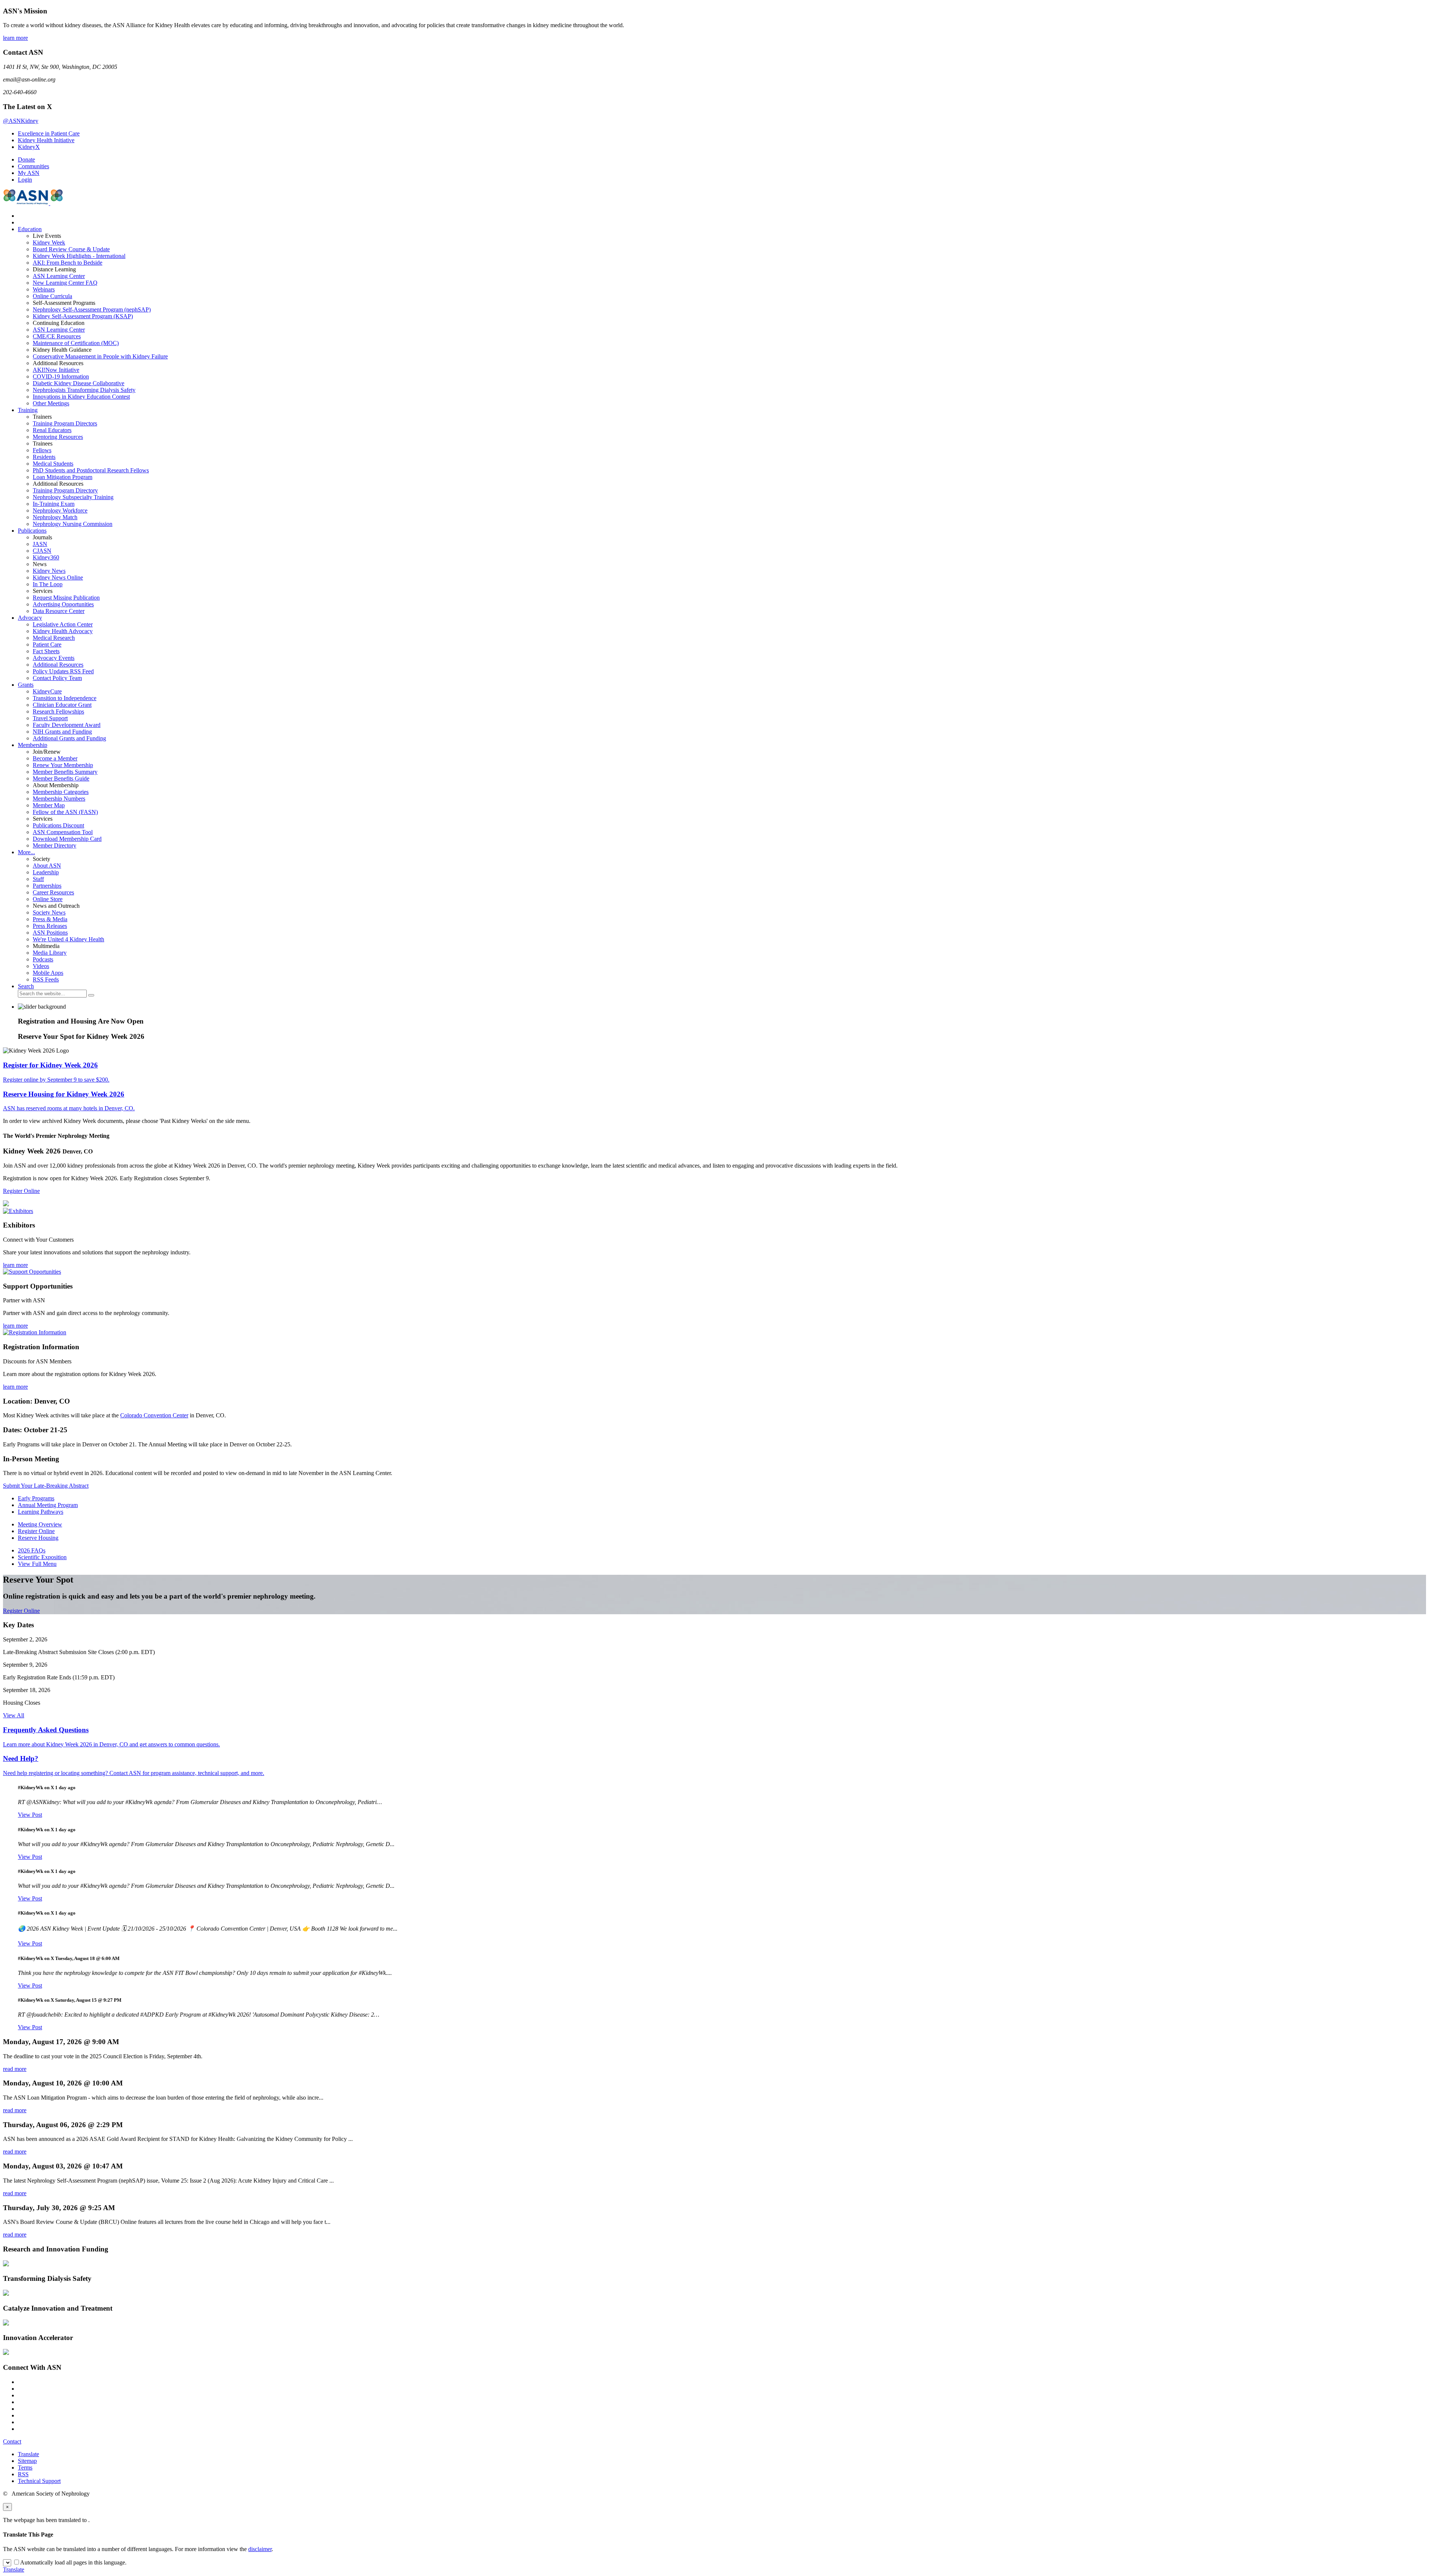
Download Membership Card (67, 839)
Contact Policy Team (57, 678)
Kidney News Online (58, 577)
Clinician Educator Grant (62, 705)
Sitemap (27, 2461)
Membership (33, 745)
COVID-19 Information (61, 376)
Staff (38, 879)
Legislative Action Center (63, 624)
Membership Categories (61, 792)
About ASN (47, 866)
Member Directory (55, 845)
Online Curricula (52, 296)
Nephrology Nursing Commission (73, 524)
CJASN (42, 551)
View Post (30, 1815)
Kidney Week (49, 242)
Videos (41, 966)
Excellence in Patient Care (49, 133)
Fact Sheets (46, 651)
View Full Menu (37, 1564)
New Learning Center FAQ (65, 283)
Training (28, 410)
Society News (49, 912)
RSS (23, 2474)
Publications (32, 531)
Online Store (48, 899)
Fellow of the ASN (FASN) (65, 812)
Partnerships (47, 886)
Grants (26, 685)
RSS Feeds (46, 979)
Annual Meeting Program (48, 1505)
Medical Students (53, 464)
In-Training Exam (54, 504)
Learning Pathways (41, 1512)
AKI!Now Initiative (56, 370)
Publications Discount (58, 825)
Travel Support (50, 718)
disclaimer (260, 2549)
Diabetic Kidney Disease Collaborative (79, 383)
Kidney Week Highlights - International (79, 256)
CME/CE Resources (57, 336)
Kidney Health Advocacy (63, 631)
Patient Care (47, 644)
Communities (33, 166)
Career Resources (53, 892)
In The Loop (48, 584)
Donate (26, 159)
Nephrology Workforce (60, 510)
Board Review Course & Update (71, 249)
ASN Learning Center (59, 276)
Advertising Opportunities (63, 604)
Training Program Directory (65, 490)
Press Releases (50, 926)
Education (30, 229)
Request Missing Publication (66, 598)
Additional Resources (58, 665)
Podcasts (43, 959)
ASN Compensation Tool (63, 832)
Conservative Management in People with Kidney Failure (100, 356)
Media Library (50, 953)
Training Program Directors (65, 423)
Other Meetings (51, 403)
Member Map (49, 805)
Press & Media (50, 919)
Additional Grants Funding (69, 738)
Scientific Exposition (42, 1557)
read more (15, 2069)
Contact (12, 2441)
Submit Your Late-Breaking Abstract (46, 1486)
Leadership (46, 872)
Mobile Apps (48, 973)
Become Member (55, 758)
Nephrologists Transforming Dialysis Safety (84, 390)
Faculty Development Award (67, 725)
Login (25, 180)
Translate (28, 2454)
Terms (25, 2468)
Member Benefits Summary (65, 772)
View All (14, 1715)
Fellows (42, 450)
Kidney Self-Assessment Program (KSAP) (83, 316)
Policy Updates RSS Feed (63, 671)
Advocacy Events (54, 658)
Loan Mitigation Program (63, 477)
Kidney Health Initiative (46, 140)
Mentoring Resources (58, 437)
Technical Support (39, 2481)
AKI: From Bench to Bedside (68, 263)
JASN (40, 544)
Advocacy (30, 618)
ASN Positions (50, 933)
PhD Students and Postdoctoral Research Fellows (91, 470)
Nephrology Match (55, 517)
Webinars (44, 289)
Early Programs (36, 1498)
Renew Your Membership (63, 765)
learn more (15, 38)
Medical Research (54, 638)
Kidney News (49, 571)
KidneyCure (47, 691)
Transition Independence (65, 698)
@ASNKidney (21, 121)
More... (26, 852)
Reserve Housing (38, 1538)
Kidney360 (46, 557)
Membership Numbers (59, 799)
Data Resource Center (59, 611)
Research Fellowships (58, 711)
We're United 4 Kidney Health (68, 939)
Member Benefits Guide (61, 778)
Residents (44, 457)
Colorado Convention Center (154, 1415)
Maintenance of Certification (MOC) (76, 343)
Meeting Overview (40, 1524)
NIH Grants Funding (62, 732)
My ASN (29, 173)
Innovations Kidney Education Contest (81, 397)
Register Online (21, 1191)
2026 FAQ (32, 1550)
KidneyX (29, 147)
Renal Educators (52, 430)
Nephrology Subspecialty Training (73, 497)
